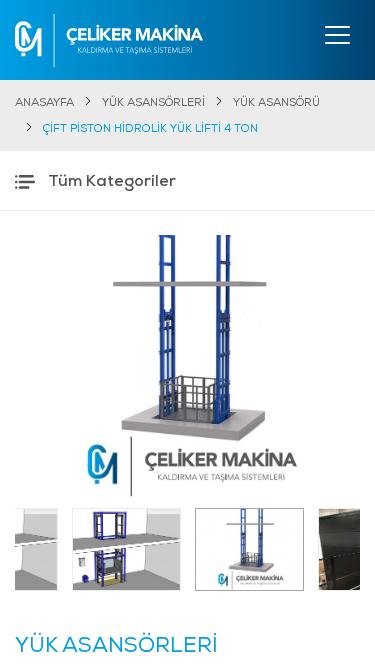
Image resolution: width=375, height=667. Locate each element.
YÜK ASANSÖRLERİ (153, 103)
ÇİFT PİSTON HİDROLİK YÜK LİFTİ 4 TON (150, 129)
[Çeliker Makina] (109, 40)
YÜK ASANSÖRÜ (276, 103)
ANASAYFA (44, 103)
